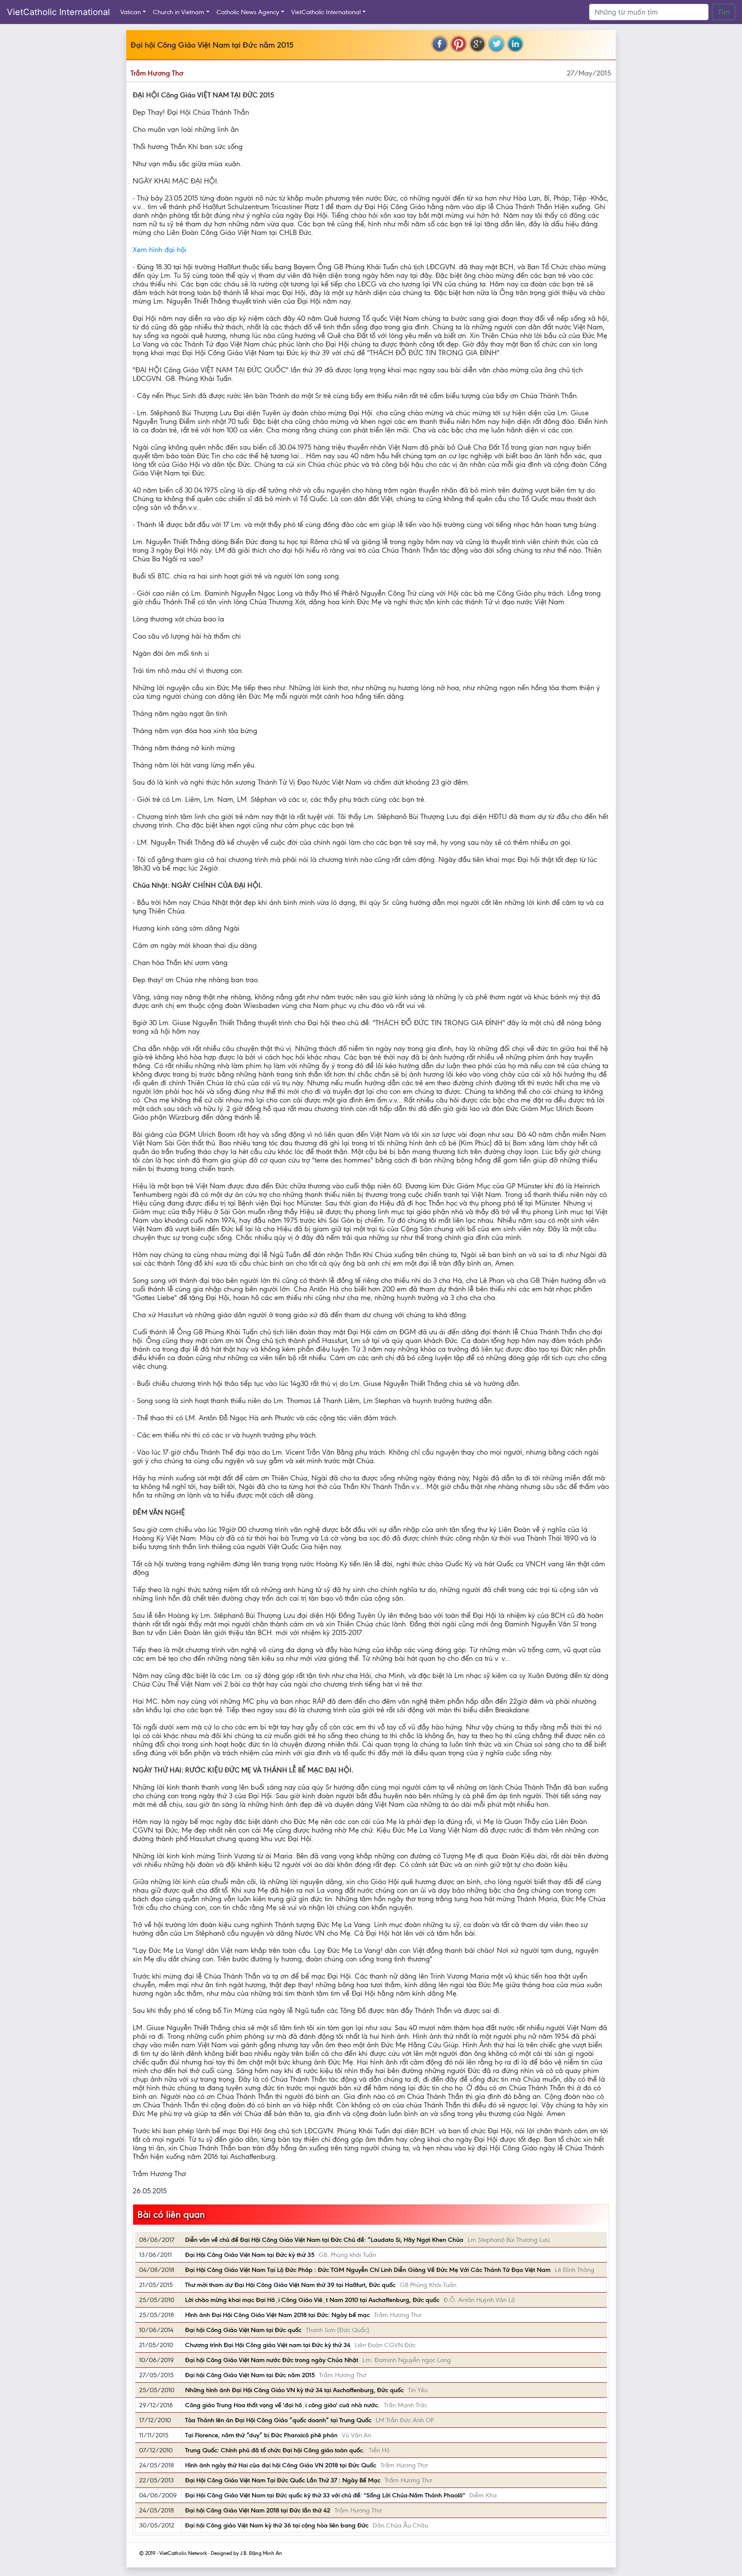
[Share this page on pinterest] (459, 44)
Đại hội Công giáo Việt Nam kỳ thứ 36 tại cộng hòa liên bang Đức (277, 2525)
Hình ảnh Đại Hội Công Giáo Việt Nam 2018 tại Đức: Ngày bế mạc (277, 2315)
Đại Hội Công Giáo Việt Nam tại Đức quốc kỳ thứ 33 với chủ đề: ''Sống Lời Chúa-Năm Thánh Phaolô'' (325, 2495)
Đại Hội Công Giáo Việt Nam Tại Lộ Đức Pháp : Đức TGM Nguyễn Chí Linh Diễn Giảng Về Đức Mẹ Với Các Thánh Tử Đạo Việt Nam (368, 2270)
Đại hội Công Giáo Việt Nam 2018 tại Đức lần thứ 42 (258, 2510)
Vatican (131, 12)
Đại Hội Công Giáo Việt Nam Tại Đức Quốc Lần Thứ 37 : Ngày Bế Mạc (283, 2480)
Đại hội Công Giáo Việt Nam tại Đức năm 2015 (250, 2375)
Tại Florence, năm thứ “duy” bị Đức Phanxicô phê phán (261, 2435)
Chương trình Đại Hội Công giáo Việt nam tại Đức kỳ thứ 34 (268, 2345)
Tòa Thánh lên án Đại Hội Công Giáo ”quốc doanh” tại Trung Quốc (278, 2420)
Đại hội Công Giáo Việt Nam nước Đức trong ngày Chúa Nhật (272, 2360)
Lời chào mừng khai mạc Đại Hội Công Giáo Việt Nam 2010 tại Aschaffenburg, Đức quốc (312, 2300)
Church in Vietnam (179, 12)
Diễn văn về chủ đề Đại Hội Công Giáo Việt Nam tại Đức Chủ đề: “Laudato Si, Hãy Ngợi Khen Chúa (324, 2240)
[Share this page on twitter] (496, 44)
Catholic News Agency (248, 12)
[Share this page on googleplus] (477, 44)
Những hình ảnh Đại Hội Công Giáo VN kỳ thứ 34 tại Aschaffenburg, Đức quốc (294, 2390)
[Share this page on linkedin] (515, 44)
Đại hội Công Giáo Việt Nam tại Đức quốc (243, 2330)
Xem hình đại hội (160, 250)
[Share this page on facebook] (440, 44)
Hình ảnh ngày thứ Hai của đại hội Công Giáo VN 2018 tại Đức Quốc (281, 2465)
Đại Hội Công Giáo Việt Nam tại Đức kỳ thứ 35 (250, 2255)
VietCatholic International (58, 12)
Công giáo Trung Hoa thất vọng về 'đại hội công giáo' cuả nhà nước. (282, 2405)
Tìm (724, 12)
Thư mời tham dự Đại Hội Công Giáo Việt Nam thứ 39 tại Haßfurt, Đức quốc (290, 2285)
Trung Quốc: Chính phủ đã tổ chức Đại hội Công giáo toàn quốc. (275, 2450)
